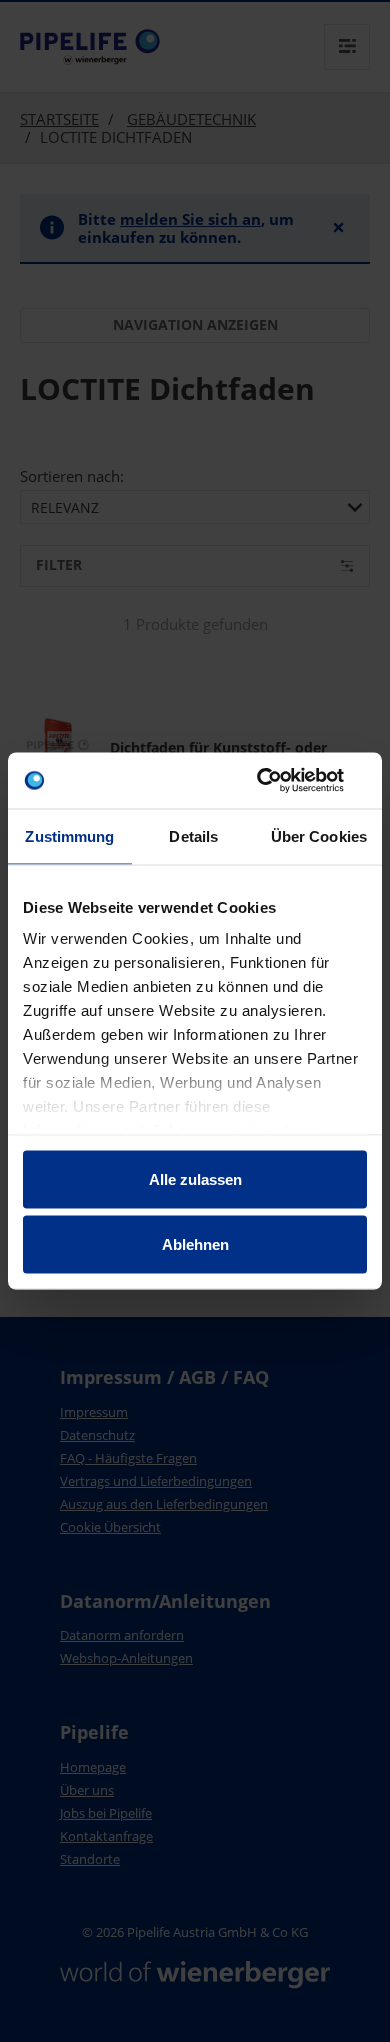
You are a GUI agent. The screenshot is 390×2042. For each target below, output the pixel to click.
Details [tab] (193, 835)
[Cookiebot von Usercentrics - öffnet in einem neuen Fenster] (280, 781)
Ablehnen (195, 1244)
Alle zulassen (195, 1178)
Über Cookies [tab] (319, 835)
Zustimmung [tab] (69, 835)
